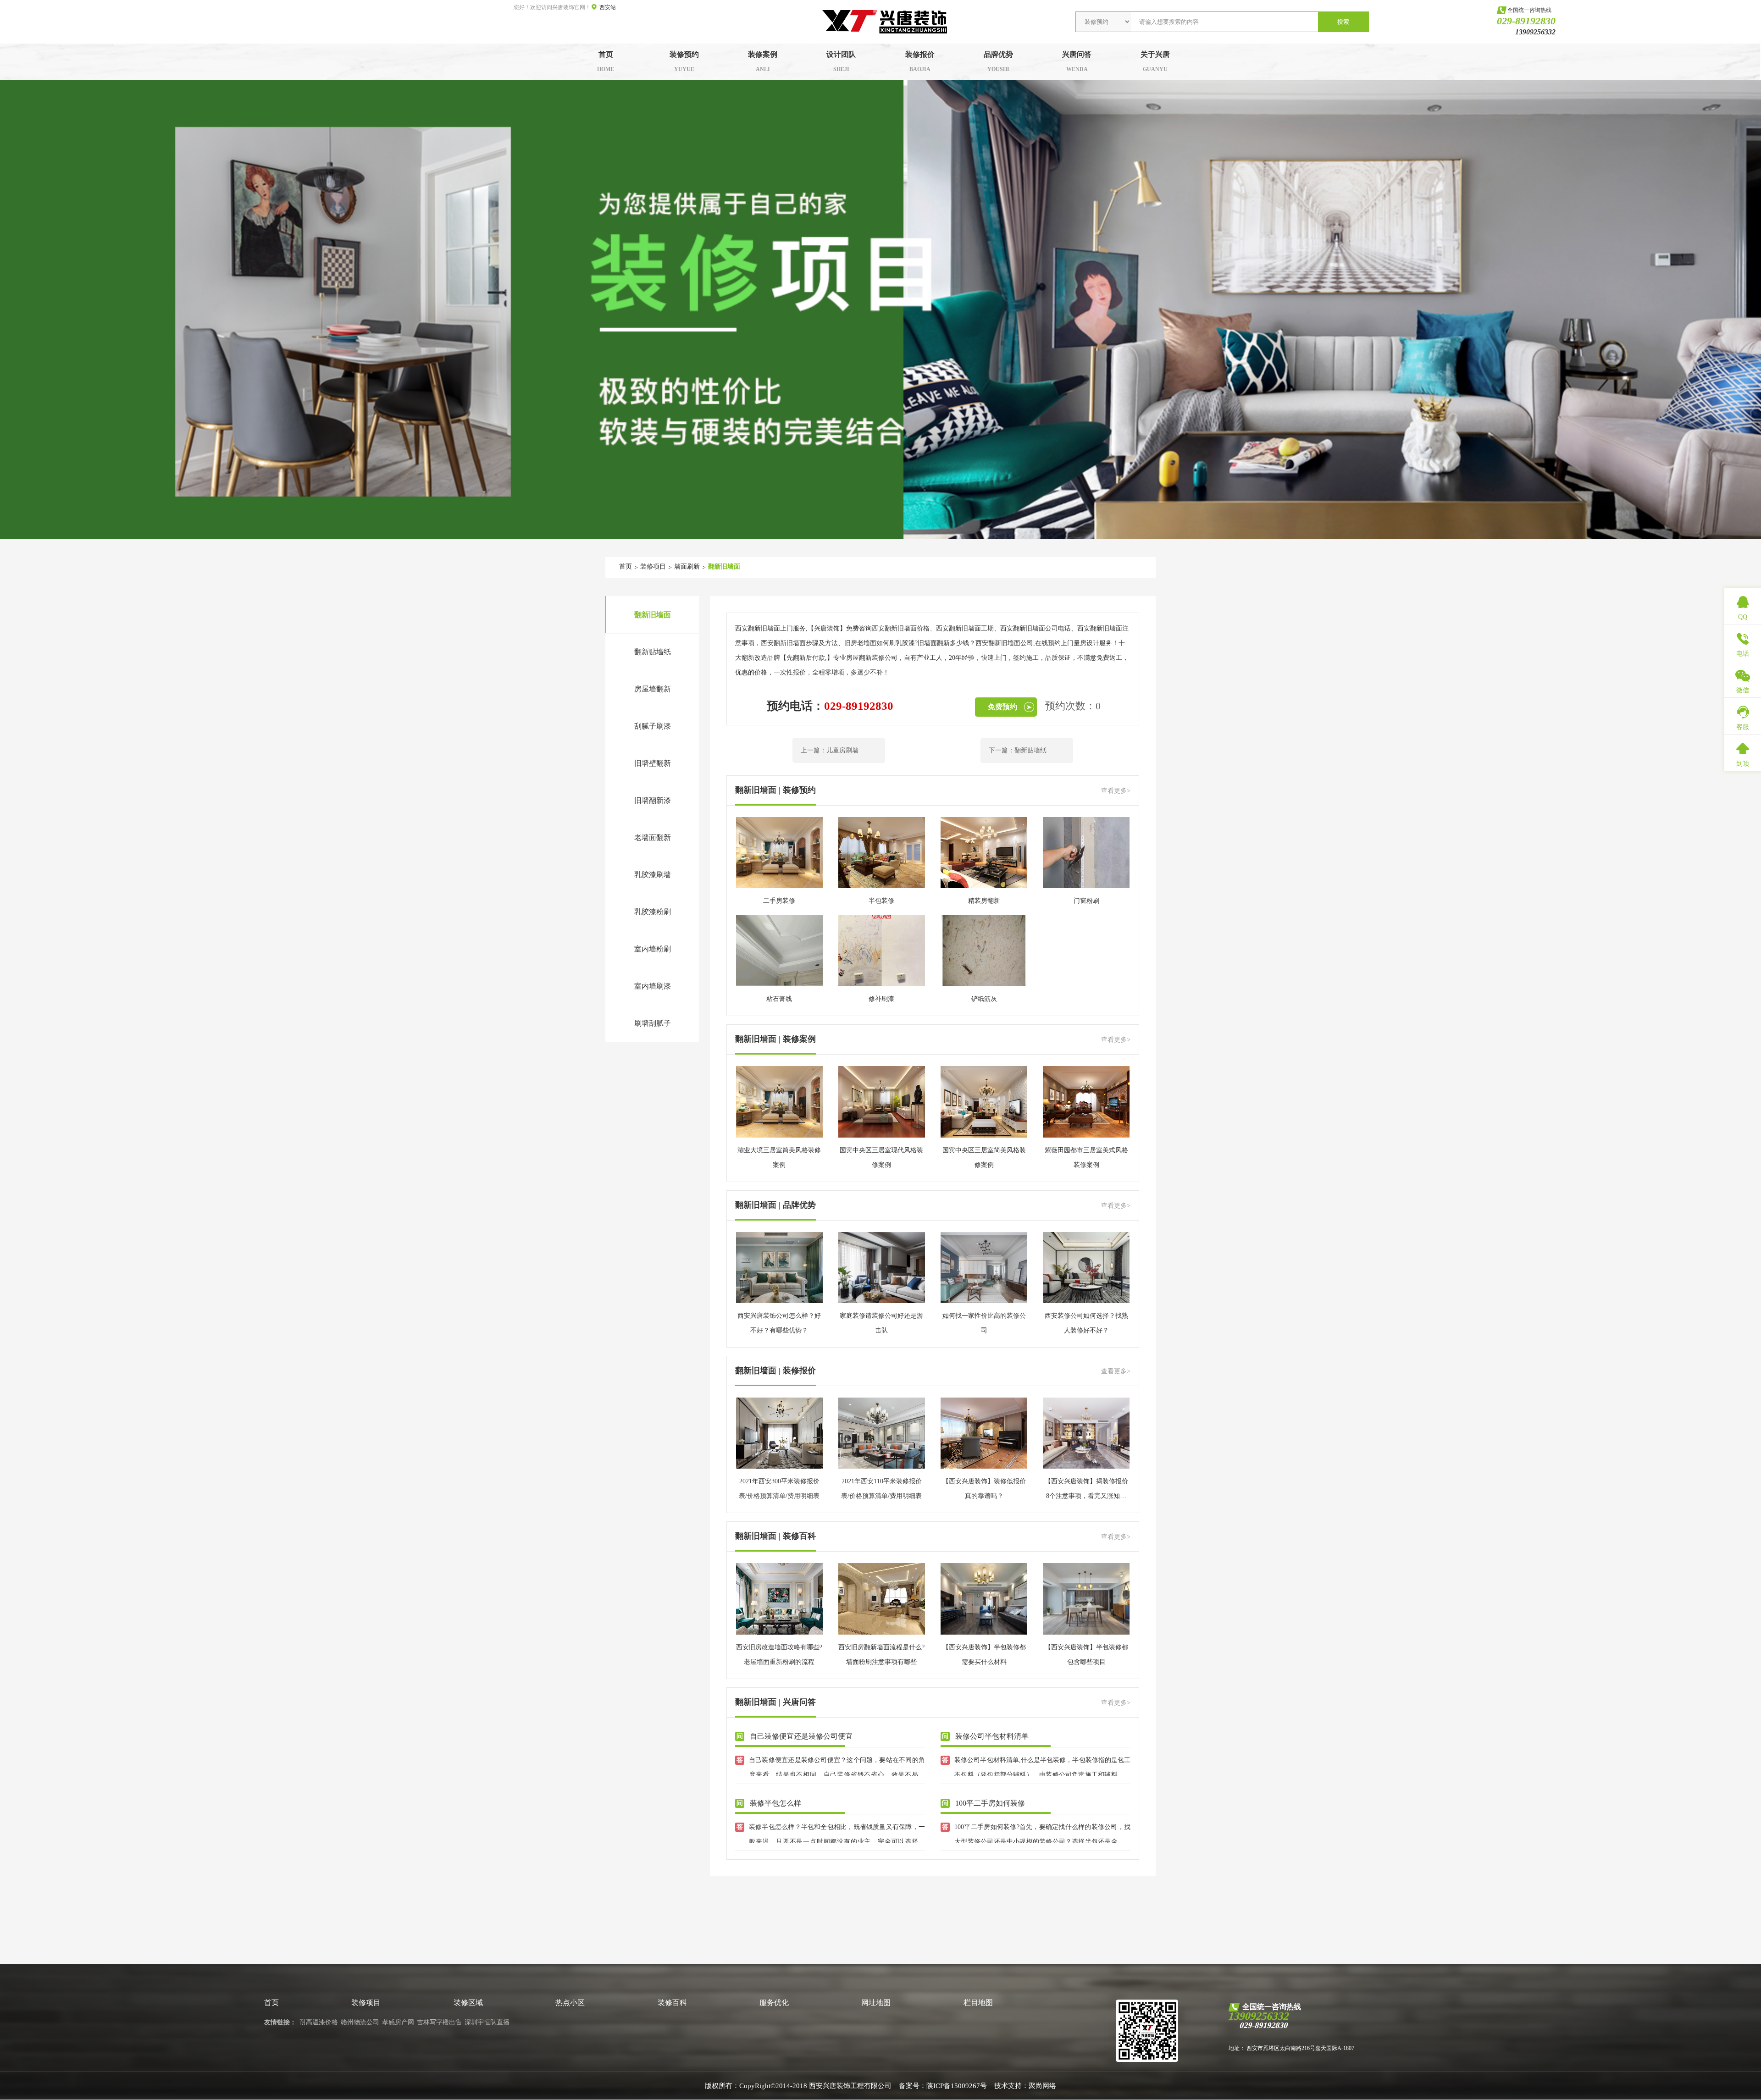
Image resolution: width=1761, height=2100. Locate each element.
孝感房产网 (398, 2022)
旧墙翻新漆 (653, 800)
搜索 (1343, 22)
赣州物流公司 (360, 2022)
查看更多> (1116, 791)
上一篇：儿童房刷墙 (830, 750)
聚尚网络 (1042, 2086)
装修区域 (468, 2003)
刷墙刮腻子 (653, 1023)
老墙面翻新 (653, 837)
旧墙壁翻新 (653, 763)
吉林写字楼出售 (439, 2022)
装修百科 (672, 2003)
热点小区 (570, 2003)
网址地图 (876, 2003)
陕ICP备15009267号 (957, 2086)
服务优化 (774, 2003)
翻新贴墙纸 (653, 652)
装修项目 (653, 566)
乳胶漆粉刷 (653, 912)
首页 (626, 566)
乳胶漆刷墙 (653, 875)
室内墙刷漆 (653, 986)
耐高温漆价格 (319, 2022)
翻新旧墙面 (724, 566)
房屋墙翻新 (653, 689)
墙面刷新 (687, 566)
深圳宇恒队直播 (487, 2022)
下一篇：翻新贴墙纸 (1018, 750)
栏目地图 (978, 2003)
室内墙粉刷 (653, 949)
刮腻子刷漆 (653, 726)
